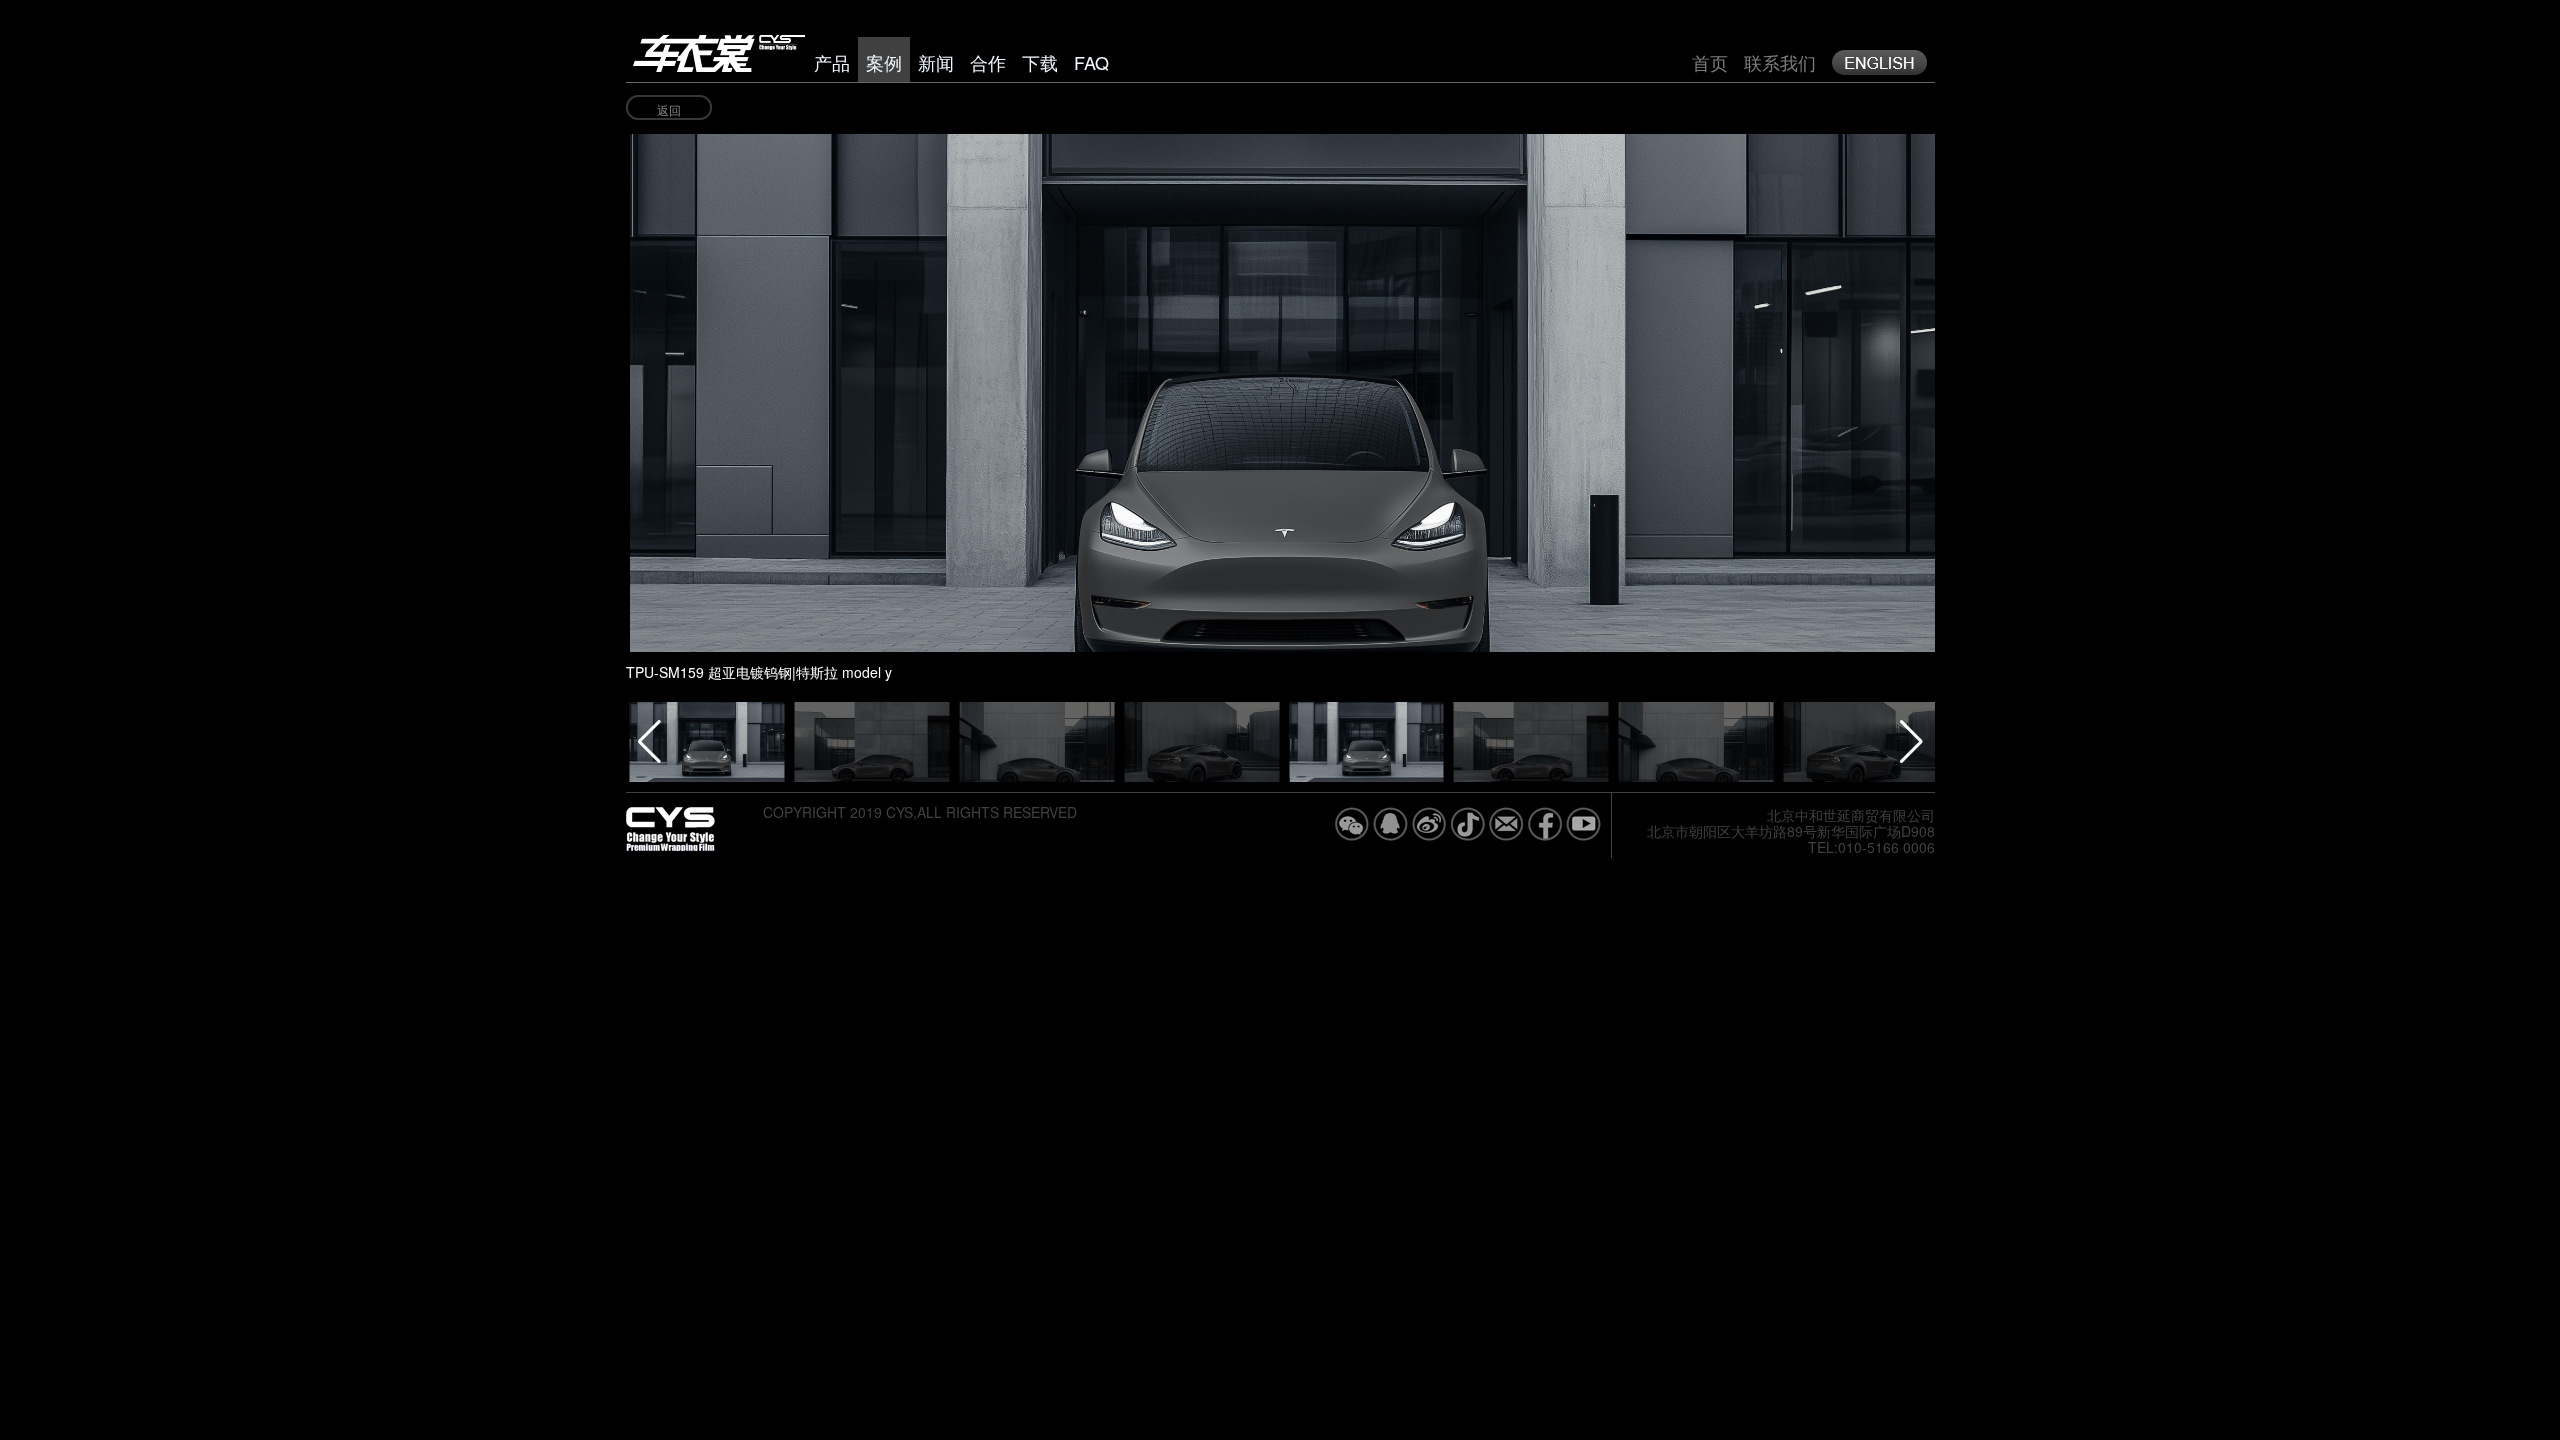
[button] (1738, 371)
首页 (1710, 62)
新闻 (936, 62)
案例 (884, 62)
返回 (669, 109)
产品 (832, 62)
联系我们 (1780, 62)
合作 (988, 62)
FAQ (1091, 62)
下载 (1040, 62)
